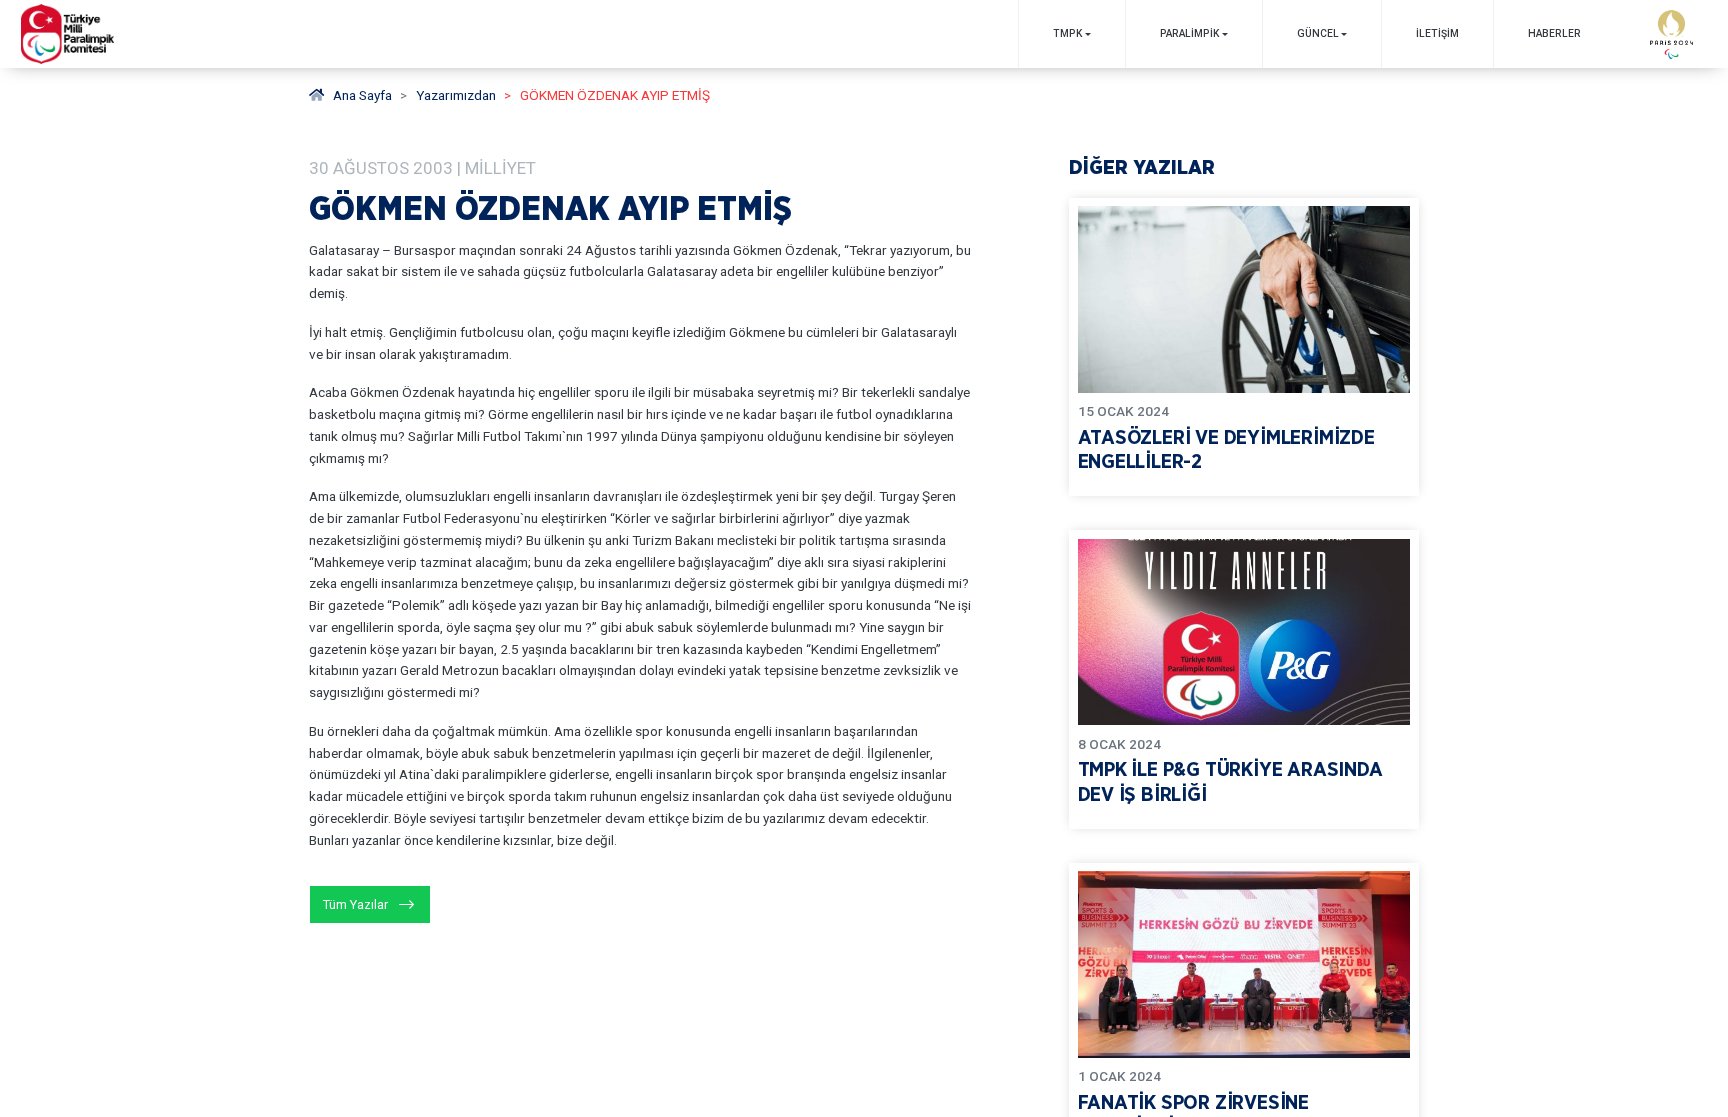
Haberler (1554, 33)
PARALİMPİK (1189, 33)
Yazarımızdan (456, 95)
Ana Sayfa (362, 95)
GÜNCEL (1318, 33)
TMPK (1067, 33)
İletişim (1437, 33)
